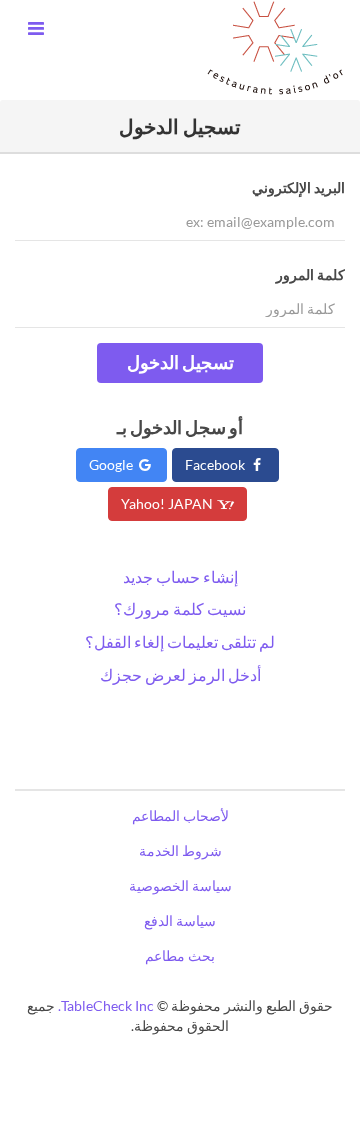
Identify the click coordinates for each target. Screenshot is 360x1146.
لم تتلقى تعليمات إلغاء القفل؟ (180, 641)
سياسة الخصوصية (180, 885)
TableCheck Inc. (106, 1005)
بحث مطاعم (180, 955)
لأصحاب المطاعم (180, 815)
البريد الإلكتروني (298, 187)
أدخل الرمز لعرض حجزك (180, 674)
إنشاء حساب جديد (180, 576)
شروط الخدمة (180, 850)
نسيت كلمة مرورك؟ (180, 608)
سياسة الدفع (180, 920)
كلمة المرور (310, 274)
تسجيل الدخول (180, 362)
